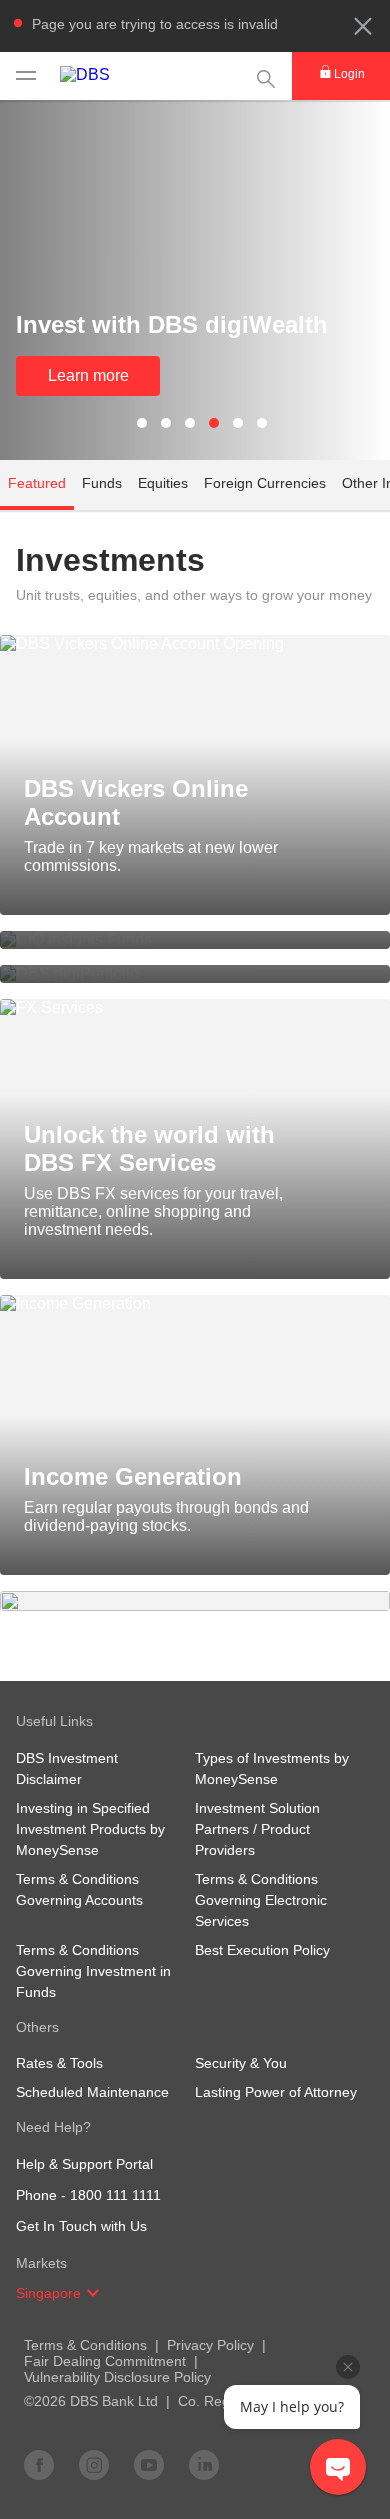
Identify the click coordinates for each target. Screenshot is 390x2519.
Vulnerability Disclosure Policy (117, 2377)
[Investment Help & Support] (195, 1601)
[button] (363, 26)
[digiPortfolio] (195, 974)
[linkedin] (204, 2464)
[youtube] (149, 2464)
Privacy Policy (210, 2345)
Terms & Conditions (85, 2345)
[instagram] (94, 2464)
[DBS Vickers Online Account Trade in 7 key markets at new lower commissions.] (195, 644)
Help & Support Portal (84, 2164)
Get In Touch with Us (81, 2226)
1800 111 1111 (115, 2195)
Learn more (88, 375)
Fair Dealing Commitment (105, 2361)
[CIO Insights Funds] (195, 940)
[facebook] (39, 2464)
